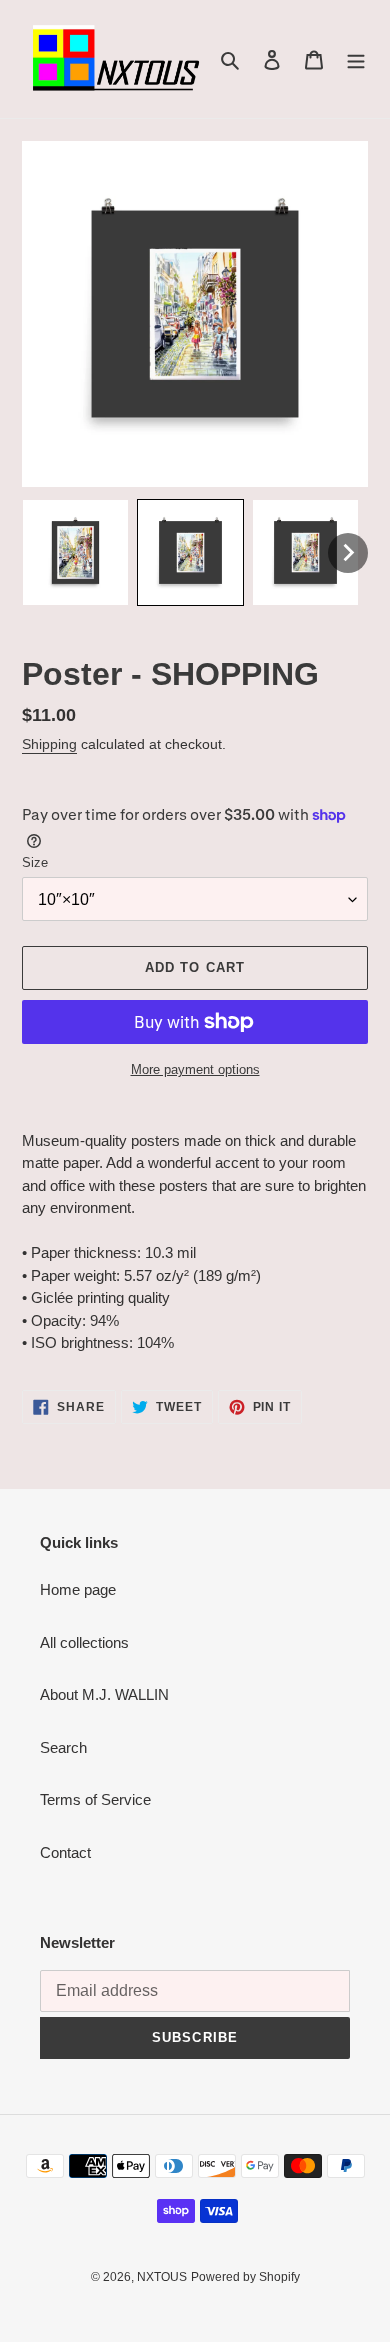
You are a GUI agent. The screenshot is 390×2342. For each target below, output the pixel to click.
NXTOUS (162, 2277)
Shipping (49, 744)
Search (63, 1747)
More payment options (195, 1069)
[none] (75, 552)
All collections (84, 1642)
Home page (78, 1589)
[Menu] (356, 59)
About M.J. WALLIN (104, 1694)
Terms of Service (95, 1799)
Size (35, 862)
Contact (65, 1852)
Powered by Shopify (245, 2277)
